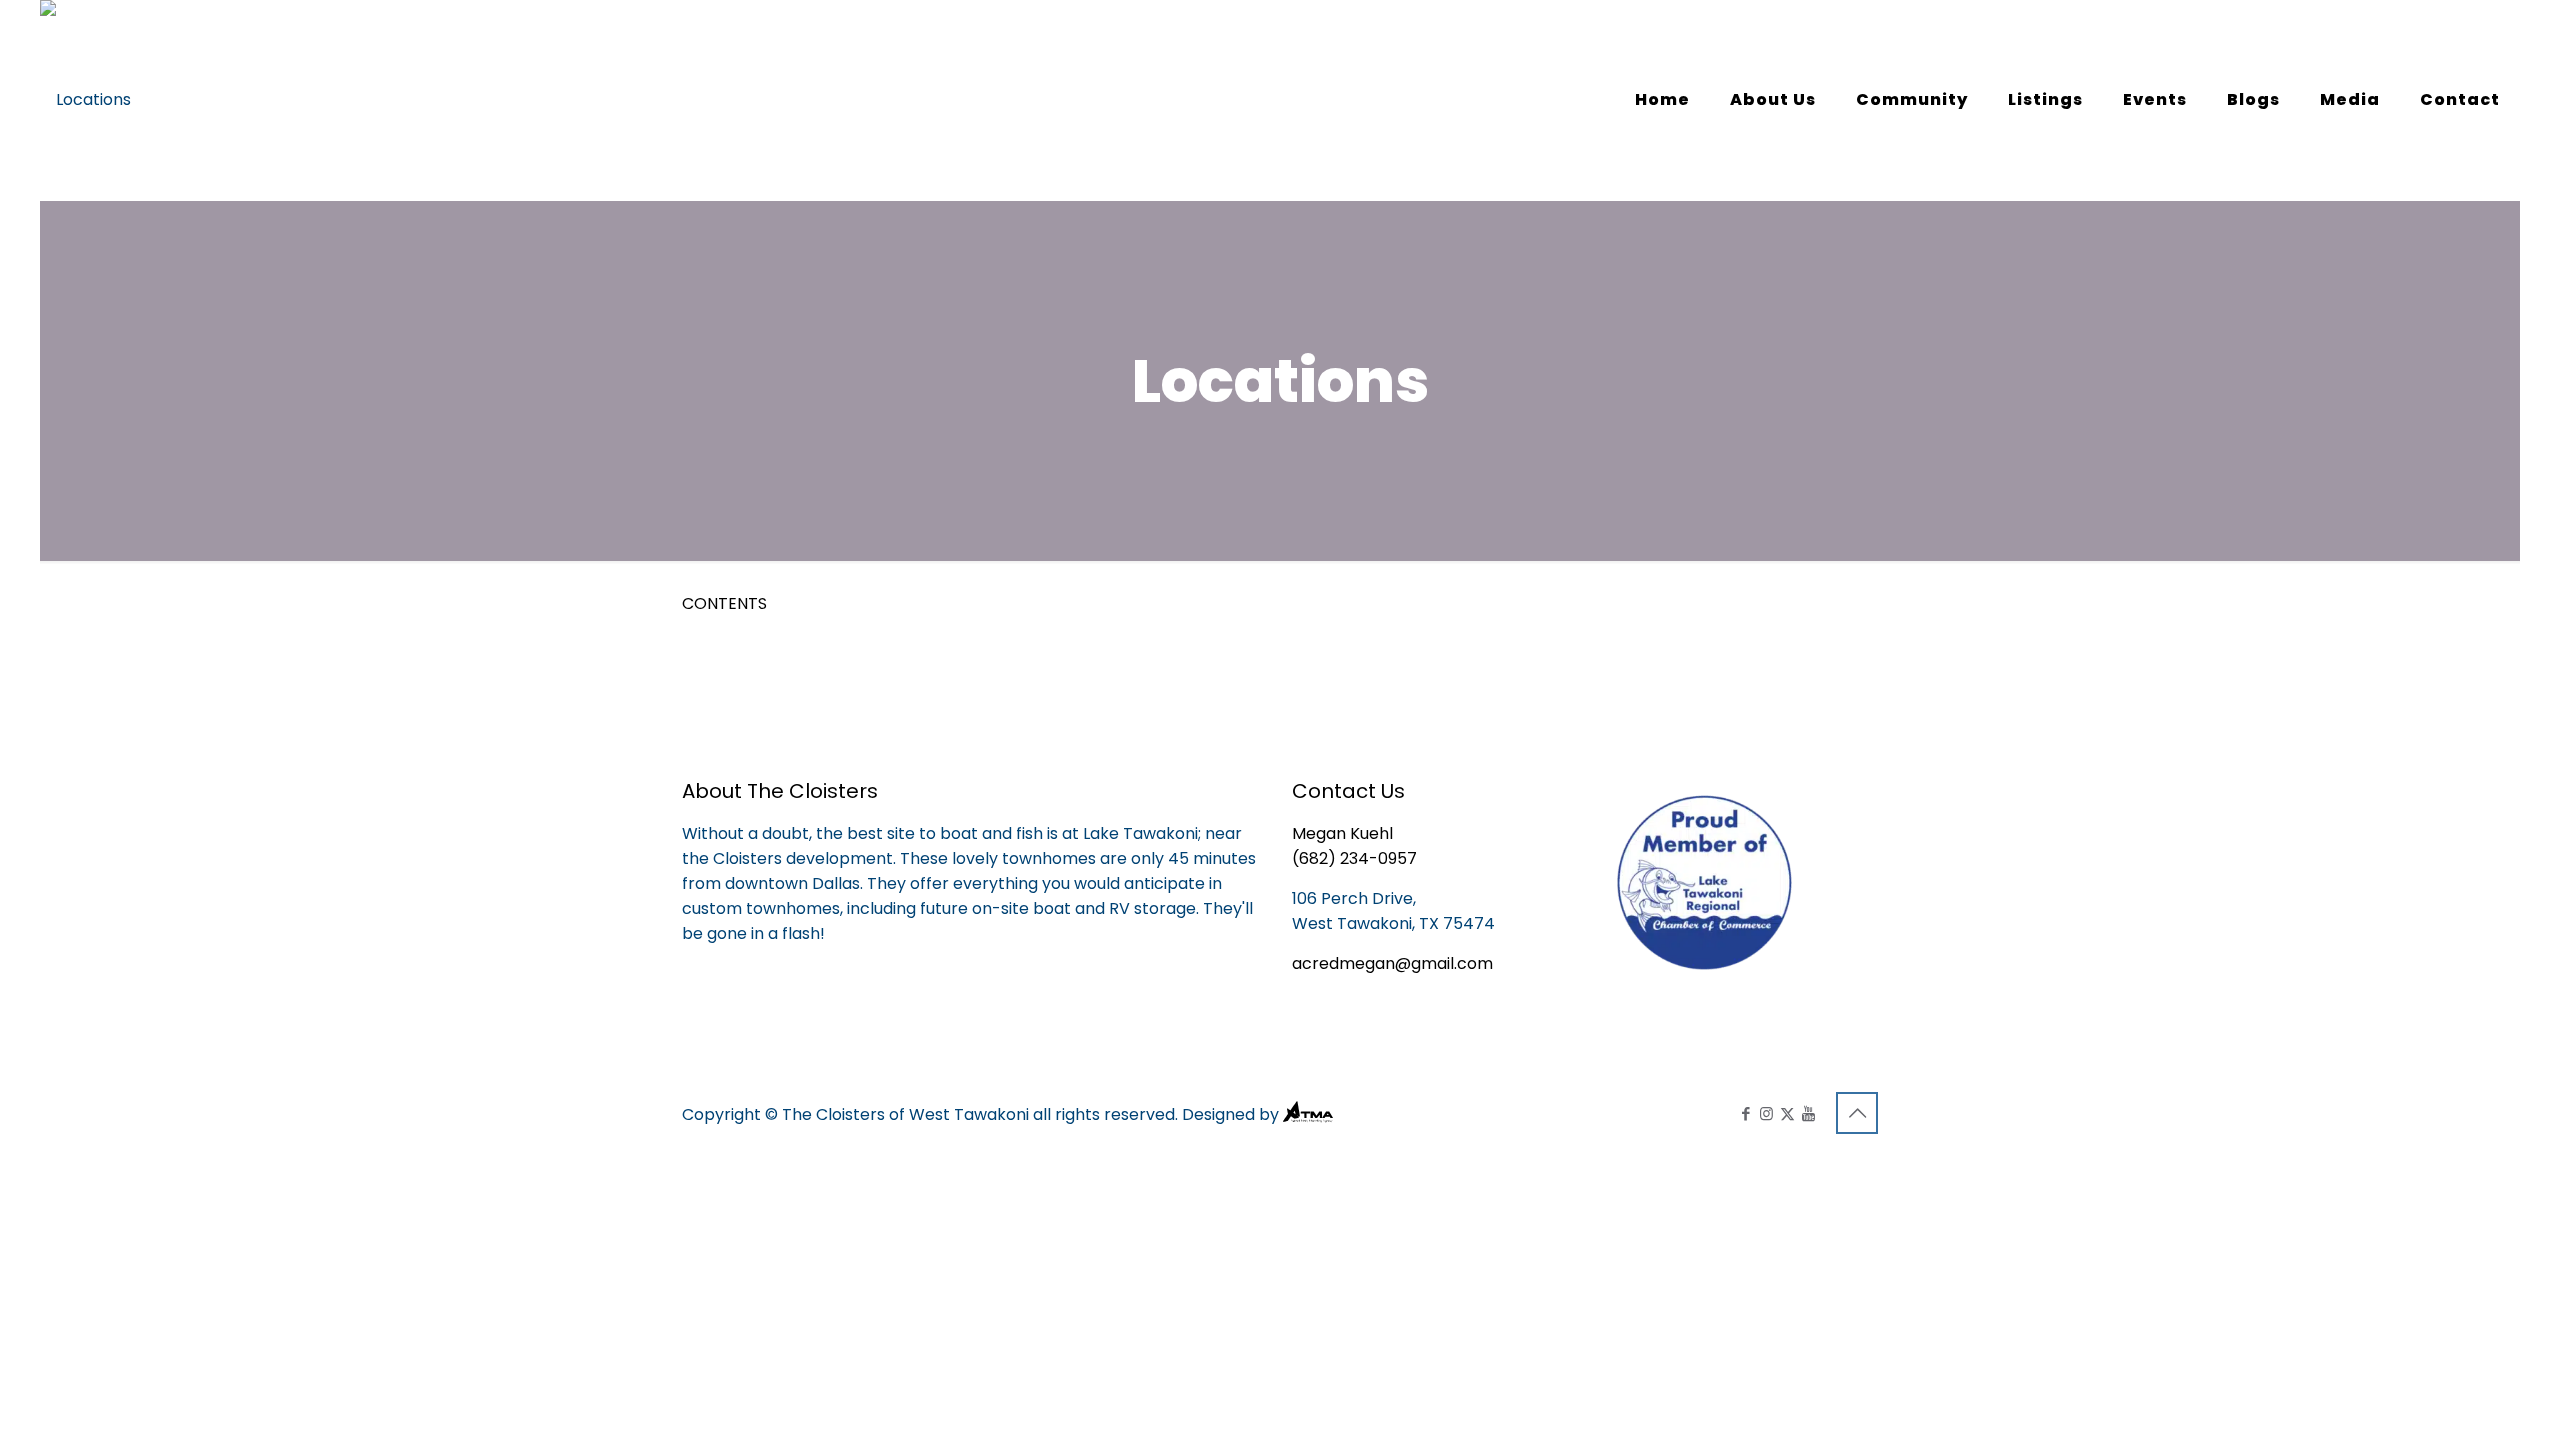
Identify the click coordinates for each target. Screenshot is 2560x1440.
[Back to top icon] (1857, 1113)
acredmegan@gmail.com (1392, 963)
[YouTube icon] (1808, 1113)
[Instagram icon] (1766, 1113)
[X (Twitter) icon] (1787, 1113)
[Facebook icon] (1745, 1113)
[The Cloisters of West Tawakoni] (85, 100)
